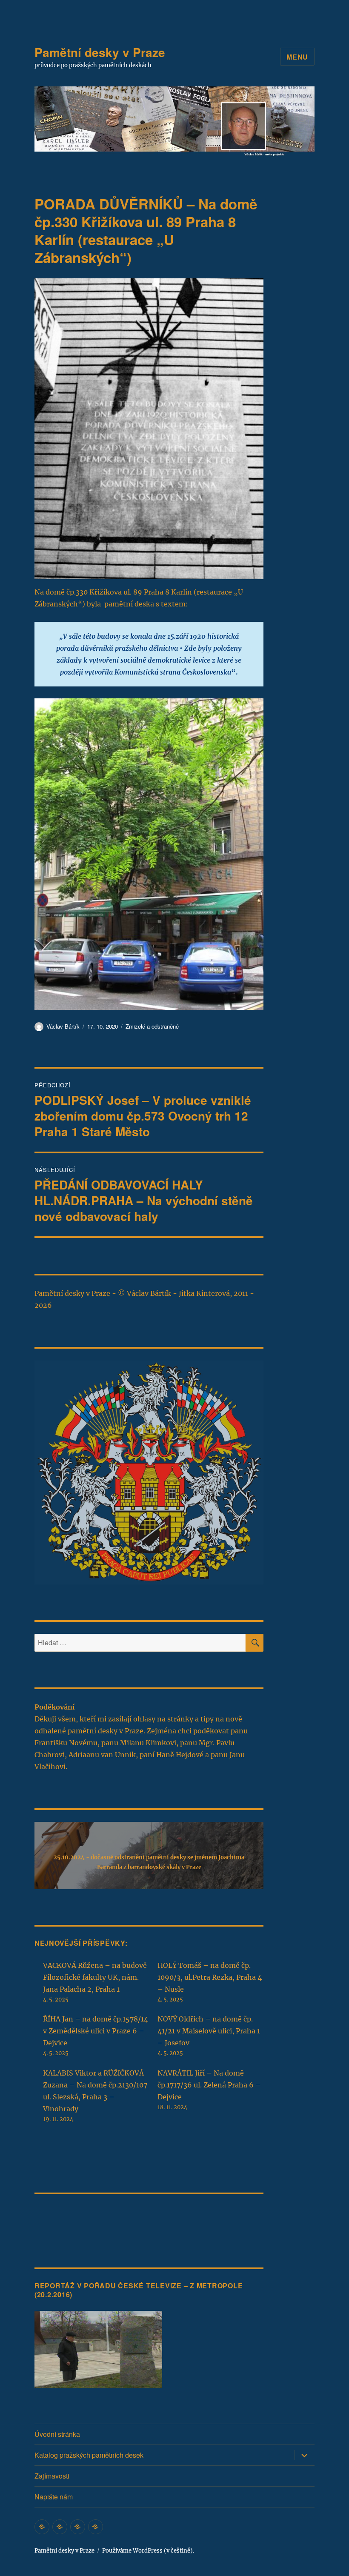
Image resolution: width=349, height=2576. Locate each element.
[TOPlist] (53, 2218)
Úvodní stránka (57, 2434)
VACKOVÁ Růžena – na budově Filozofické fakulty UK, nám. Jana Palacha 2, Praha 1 (95, 1977)
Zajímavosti (52, 2476)
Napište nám (54, 2497)
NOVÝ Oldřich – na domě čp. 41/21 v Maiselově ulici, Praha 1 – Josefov (209, 2031)
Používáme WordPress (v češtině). (148, 2551)
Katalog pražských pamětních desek (89, 2455)
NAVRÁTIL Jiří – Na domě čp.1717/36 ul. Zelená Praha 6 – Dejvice (209, 2085)
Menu (297, 57)
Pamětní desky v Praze (100, 52)
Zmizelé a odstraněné (152, 1026)
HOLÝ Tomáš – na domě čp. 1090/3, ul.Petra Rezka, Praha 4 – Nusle (210, 1977)
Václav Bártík (63, 1026)
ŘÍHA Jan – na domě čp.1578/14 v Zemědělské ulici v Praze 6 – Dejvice (96, 2031)
